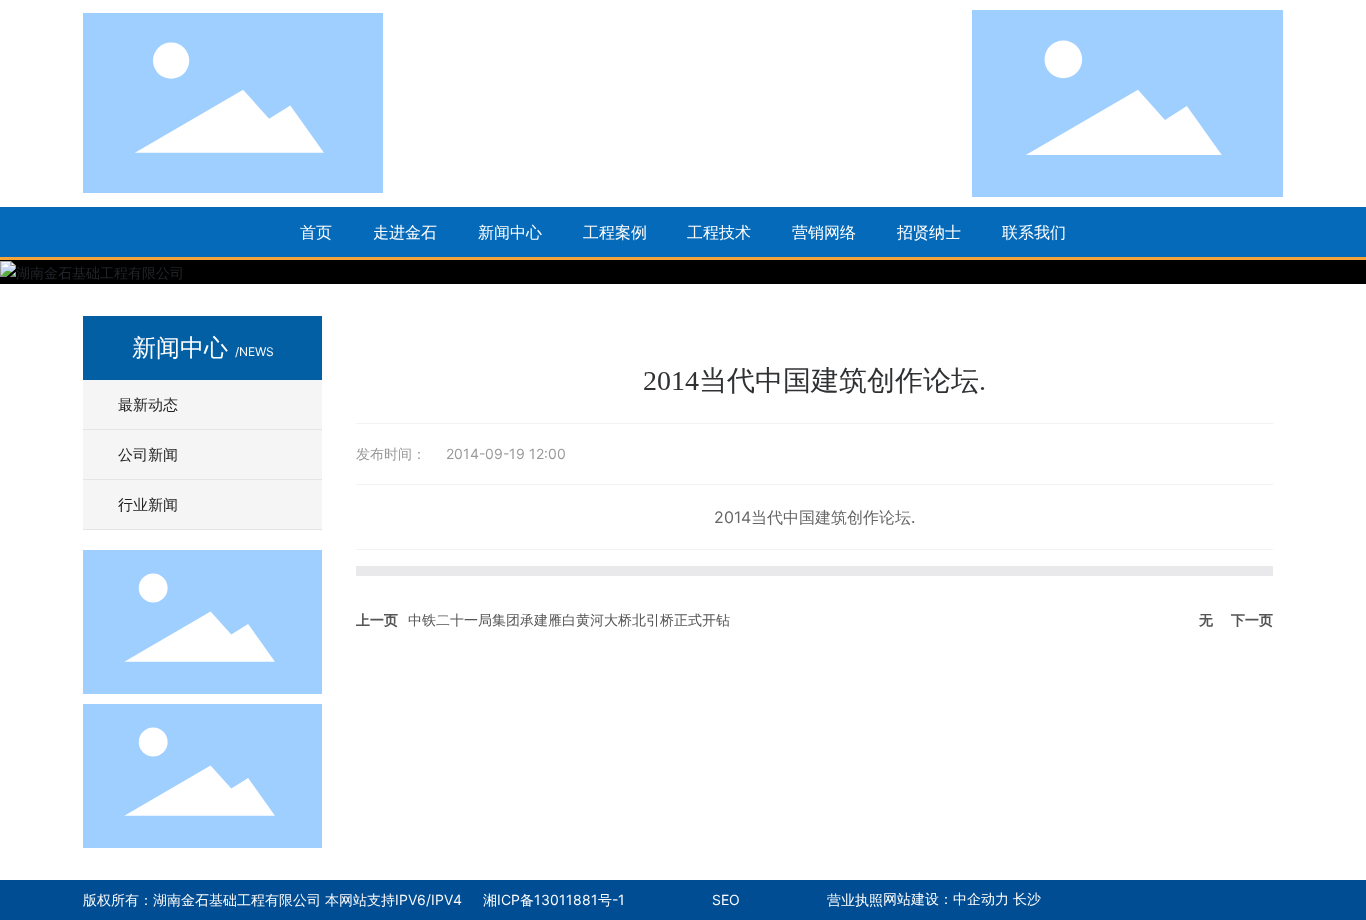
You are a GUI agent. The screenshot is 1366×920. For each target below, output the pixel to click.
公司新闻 (148, 454)
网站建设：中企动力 (948, 899)
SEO (726, 899)
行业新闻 (148, 504)
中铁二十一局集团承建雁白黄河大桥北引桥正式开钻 (569, 619)
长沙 (1027, 899)
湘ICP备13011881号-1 (554, 899)
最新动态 (148, 404)
